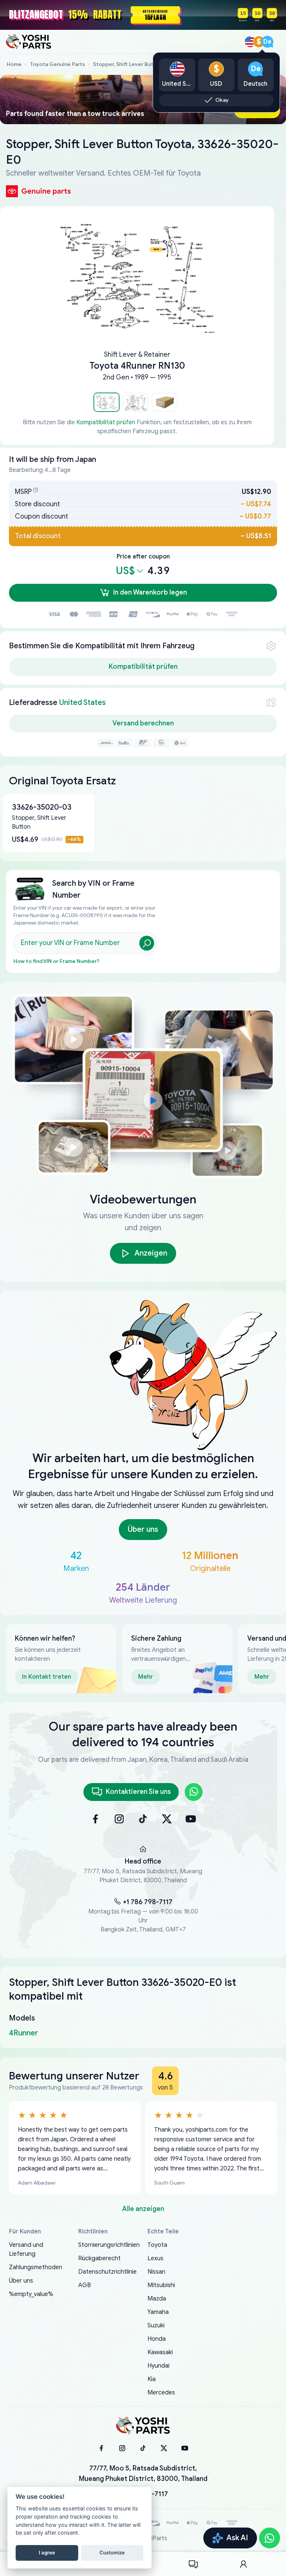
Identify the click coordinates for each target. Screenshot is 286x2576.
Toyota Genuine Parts (57, 64)
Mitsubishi (161, 2285)
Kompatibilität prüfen (106, 422)
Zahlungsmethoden (36, 2267)
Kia (152, 2379)
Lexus (155, 2258)
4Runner (23, 2033)
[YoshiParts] (143, 2426)
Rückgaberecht (99, 2258)
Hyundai (158, 2366)
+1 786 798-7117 (148, 1902)
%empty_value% (31, 2294)
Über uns (21, 2281)
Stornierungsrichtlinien (109, 2245)
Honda (157, 2339)
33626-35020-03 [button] (42, 807)
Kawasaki (160, 2352)
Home (14, 64)
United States (82, 703)
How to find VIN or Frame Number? (56, 961)
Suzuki (156, 2325)
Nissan (156, 2272)
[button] (107, 402)
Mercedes (161, 2393)
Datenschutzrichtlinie (107, 2272)
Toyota (157, 2245)
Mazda (157, 2299)
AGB (85, 2285)
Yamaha (158, 2312)
